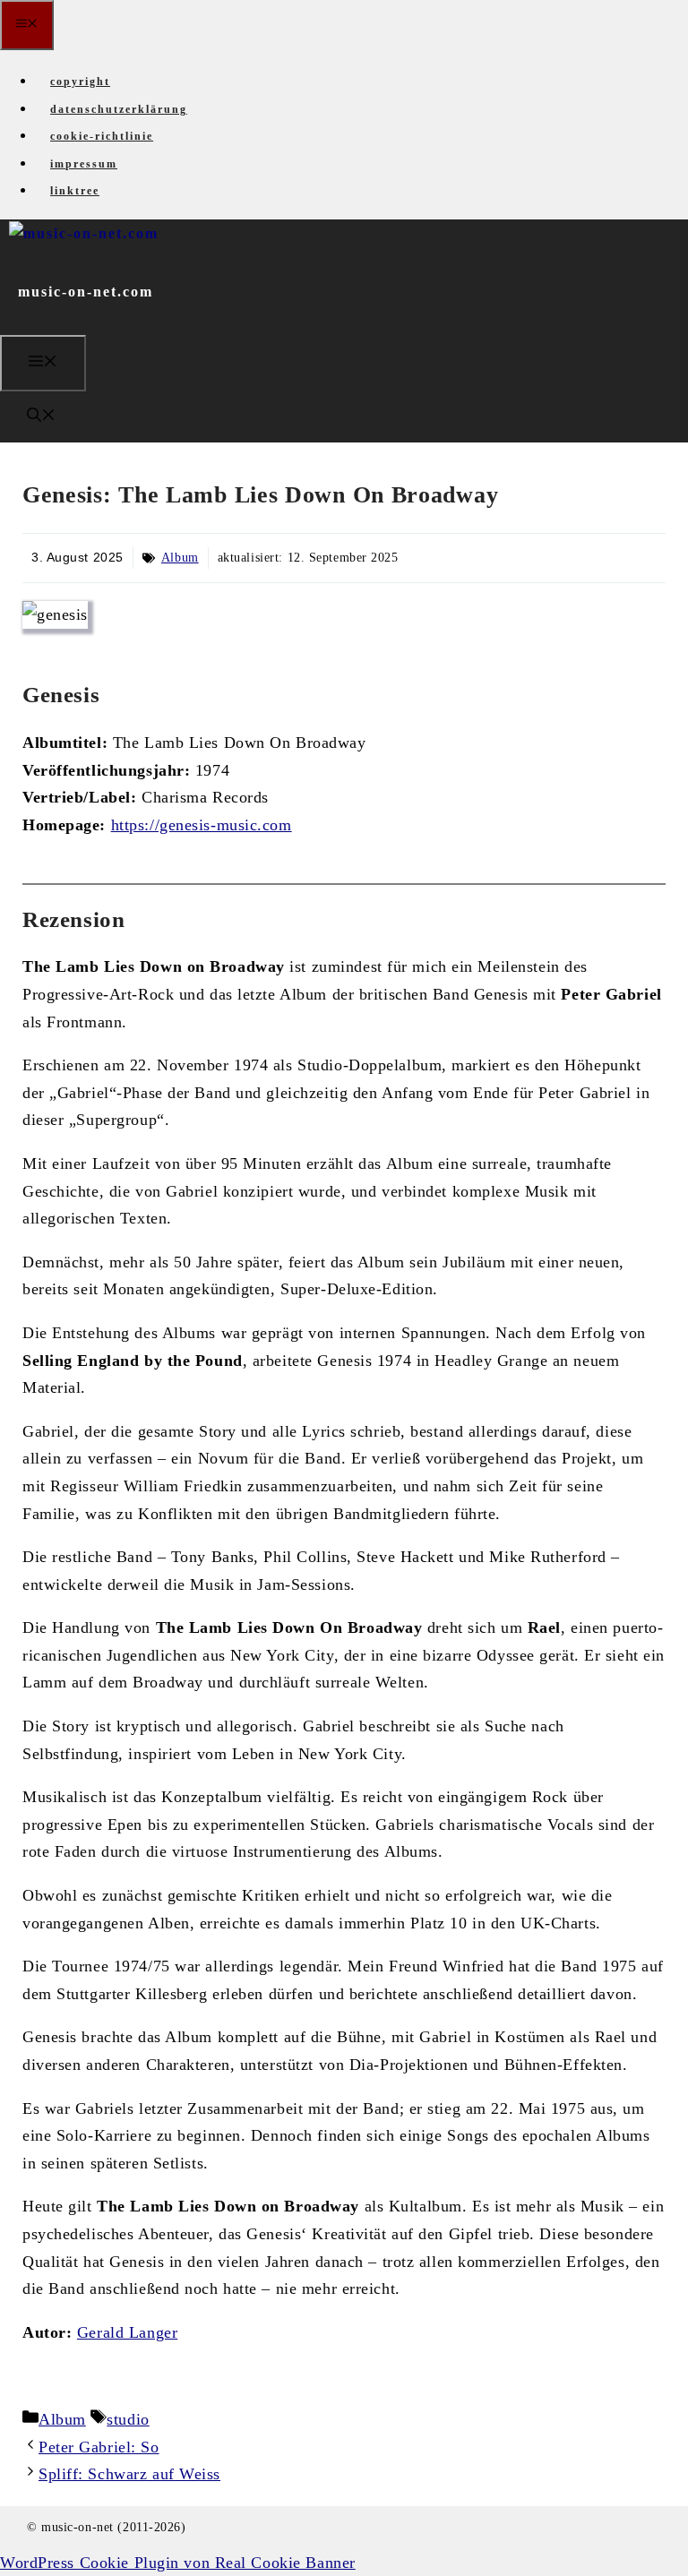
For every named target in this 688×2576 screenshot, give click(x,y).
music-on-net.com (86, 292)
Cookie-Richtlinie (102, 136)
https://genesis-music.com (202, 825)
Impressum (84, 164)
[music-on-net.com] (84, 233)
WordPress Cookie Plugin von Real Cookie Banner (178, 2563)
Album (180, 558)
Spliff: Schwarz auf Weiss (129, 2474)
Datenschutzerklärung (119, 109)
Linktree (75, 191)
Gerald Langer (127, 2332)
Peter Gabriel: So (99, 2447)
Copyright (80, 82)
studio (128, 2419)
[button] (41, 417)
